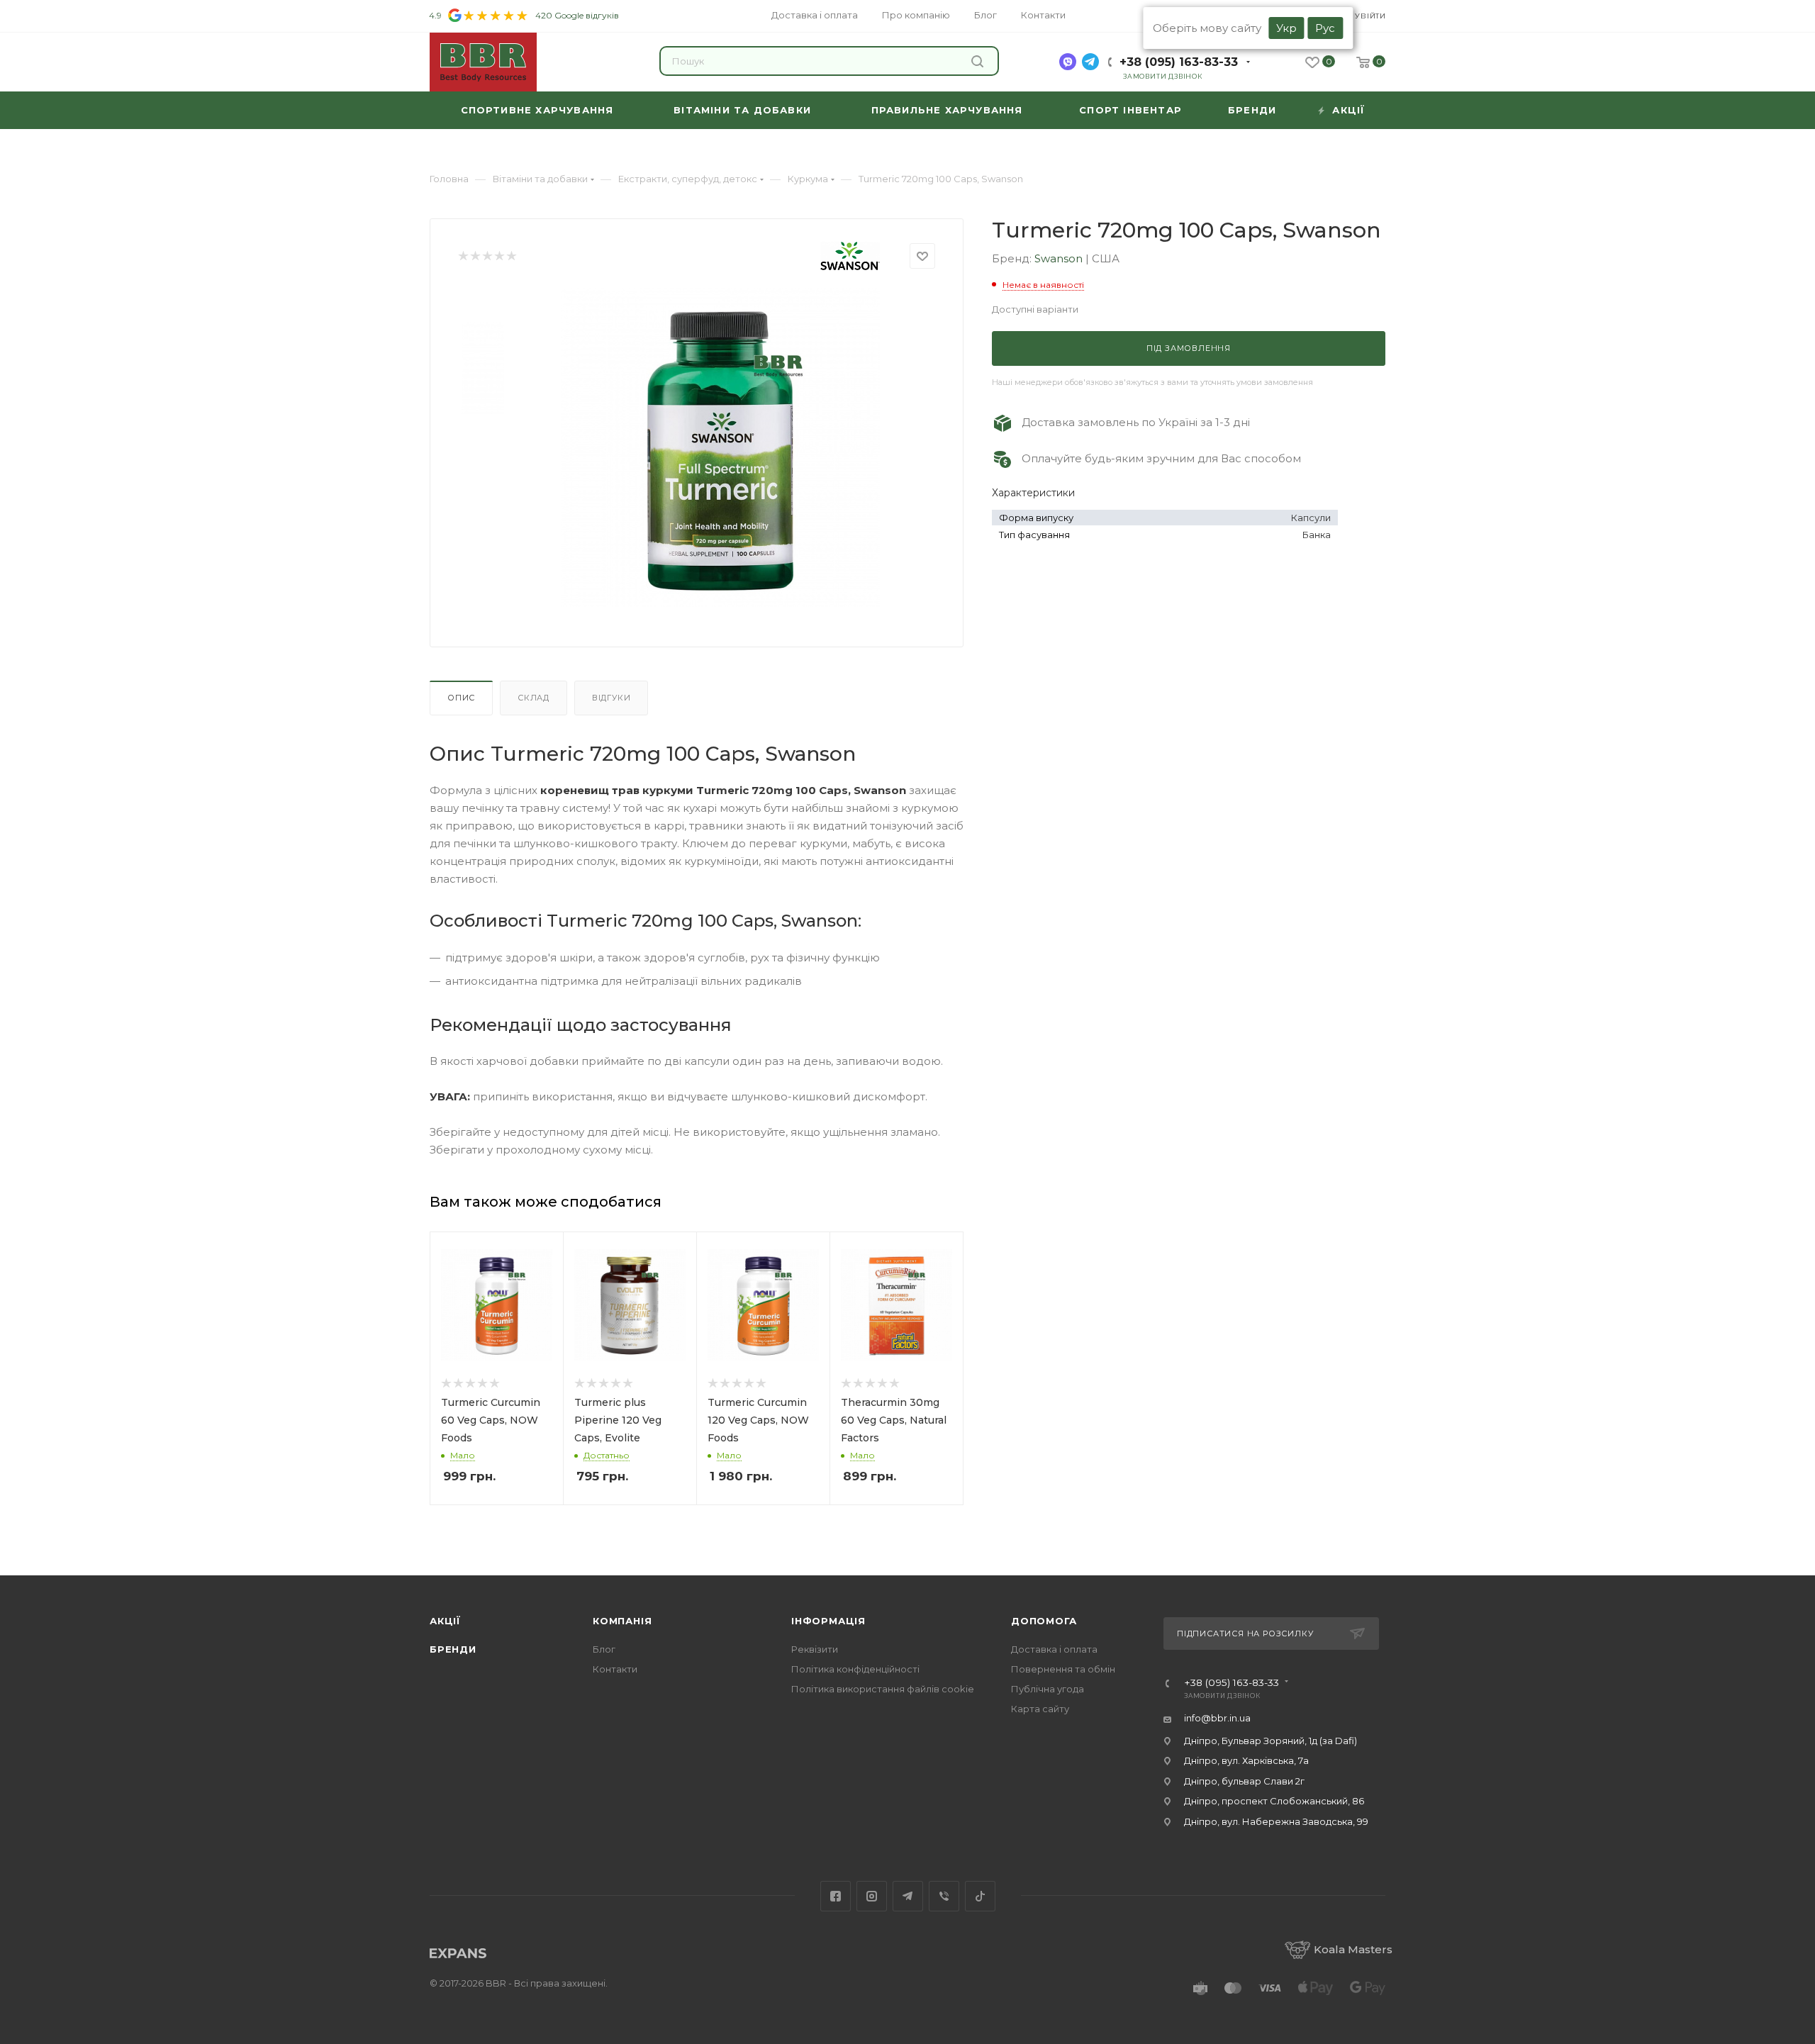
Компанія (622, 1621)
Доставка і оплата (1054, 1649)
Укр (1286, 28)
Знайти (979, 61)
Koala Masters (1353, 1949)
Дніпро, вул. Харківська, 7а (1246, 1760)
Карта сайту (1040, 1709)
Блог (604, 1649)
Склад (534, 698)
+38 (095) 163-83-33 (1179, 62)
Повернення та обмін (1063, 1669)
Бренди (453, 1649)
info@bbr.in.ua (1217, 1718)
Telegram (908, 1896)
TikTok (980, 1896)
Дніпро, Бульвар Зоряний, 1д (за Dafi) (1270, 1741)
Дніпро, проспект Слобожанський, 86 (1274, 1801)
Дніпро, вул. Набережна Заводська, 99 (1276, 1821)
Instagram (872, 1896)
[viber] (1068, 62)
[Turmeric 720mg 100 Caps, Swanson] (720, 447)
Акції (445, 1621)
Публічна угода (1048, 1689)
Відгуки (611, 698)
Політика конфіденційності (855, 1669)
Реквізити (815, 1649)
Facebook (836, 1896)
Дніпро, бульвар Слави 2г (1244, 1781)
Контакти (615, 1669)
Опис (461, 698)
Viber (944, 1896)
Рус (1325, 28)
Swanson (1060, 258)
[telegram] (1090, 62)
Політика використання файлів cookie (883, 1689)
